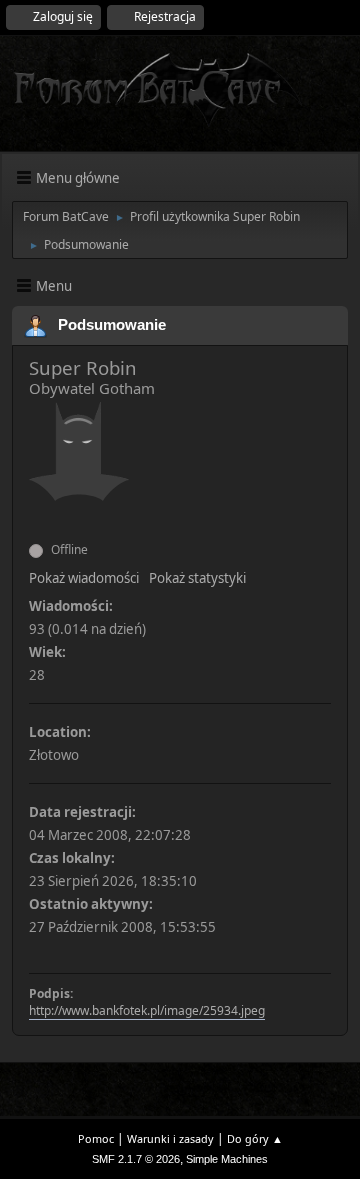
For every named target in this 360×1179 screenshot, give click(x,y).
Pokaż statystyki (197, 578)
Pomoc (96, 1138)
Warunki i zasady (170, 1138)
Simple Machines (227, 1159)
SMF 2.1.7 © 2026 (136, 1159)
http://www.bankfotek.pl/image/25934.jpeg (147, 1010)
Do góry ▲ (255, 1138)
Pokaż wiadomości (84, 578)
